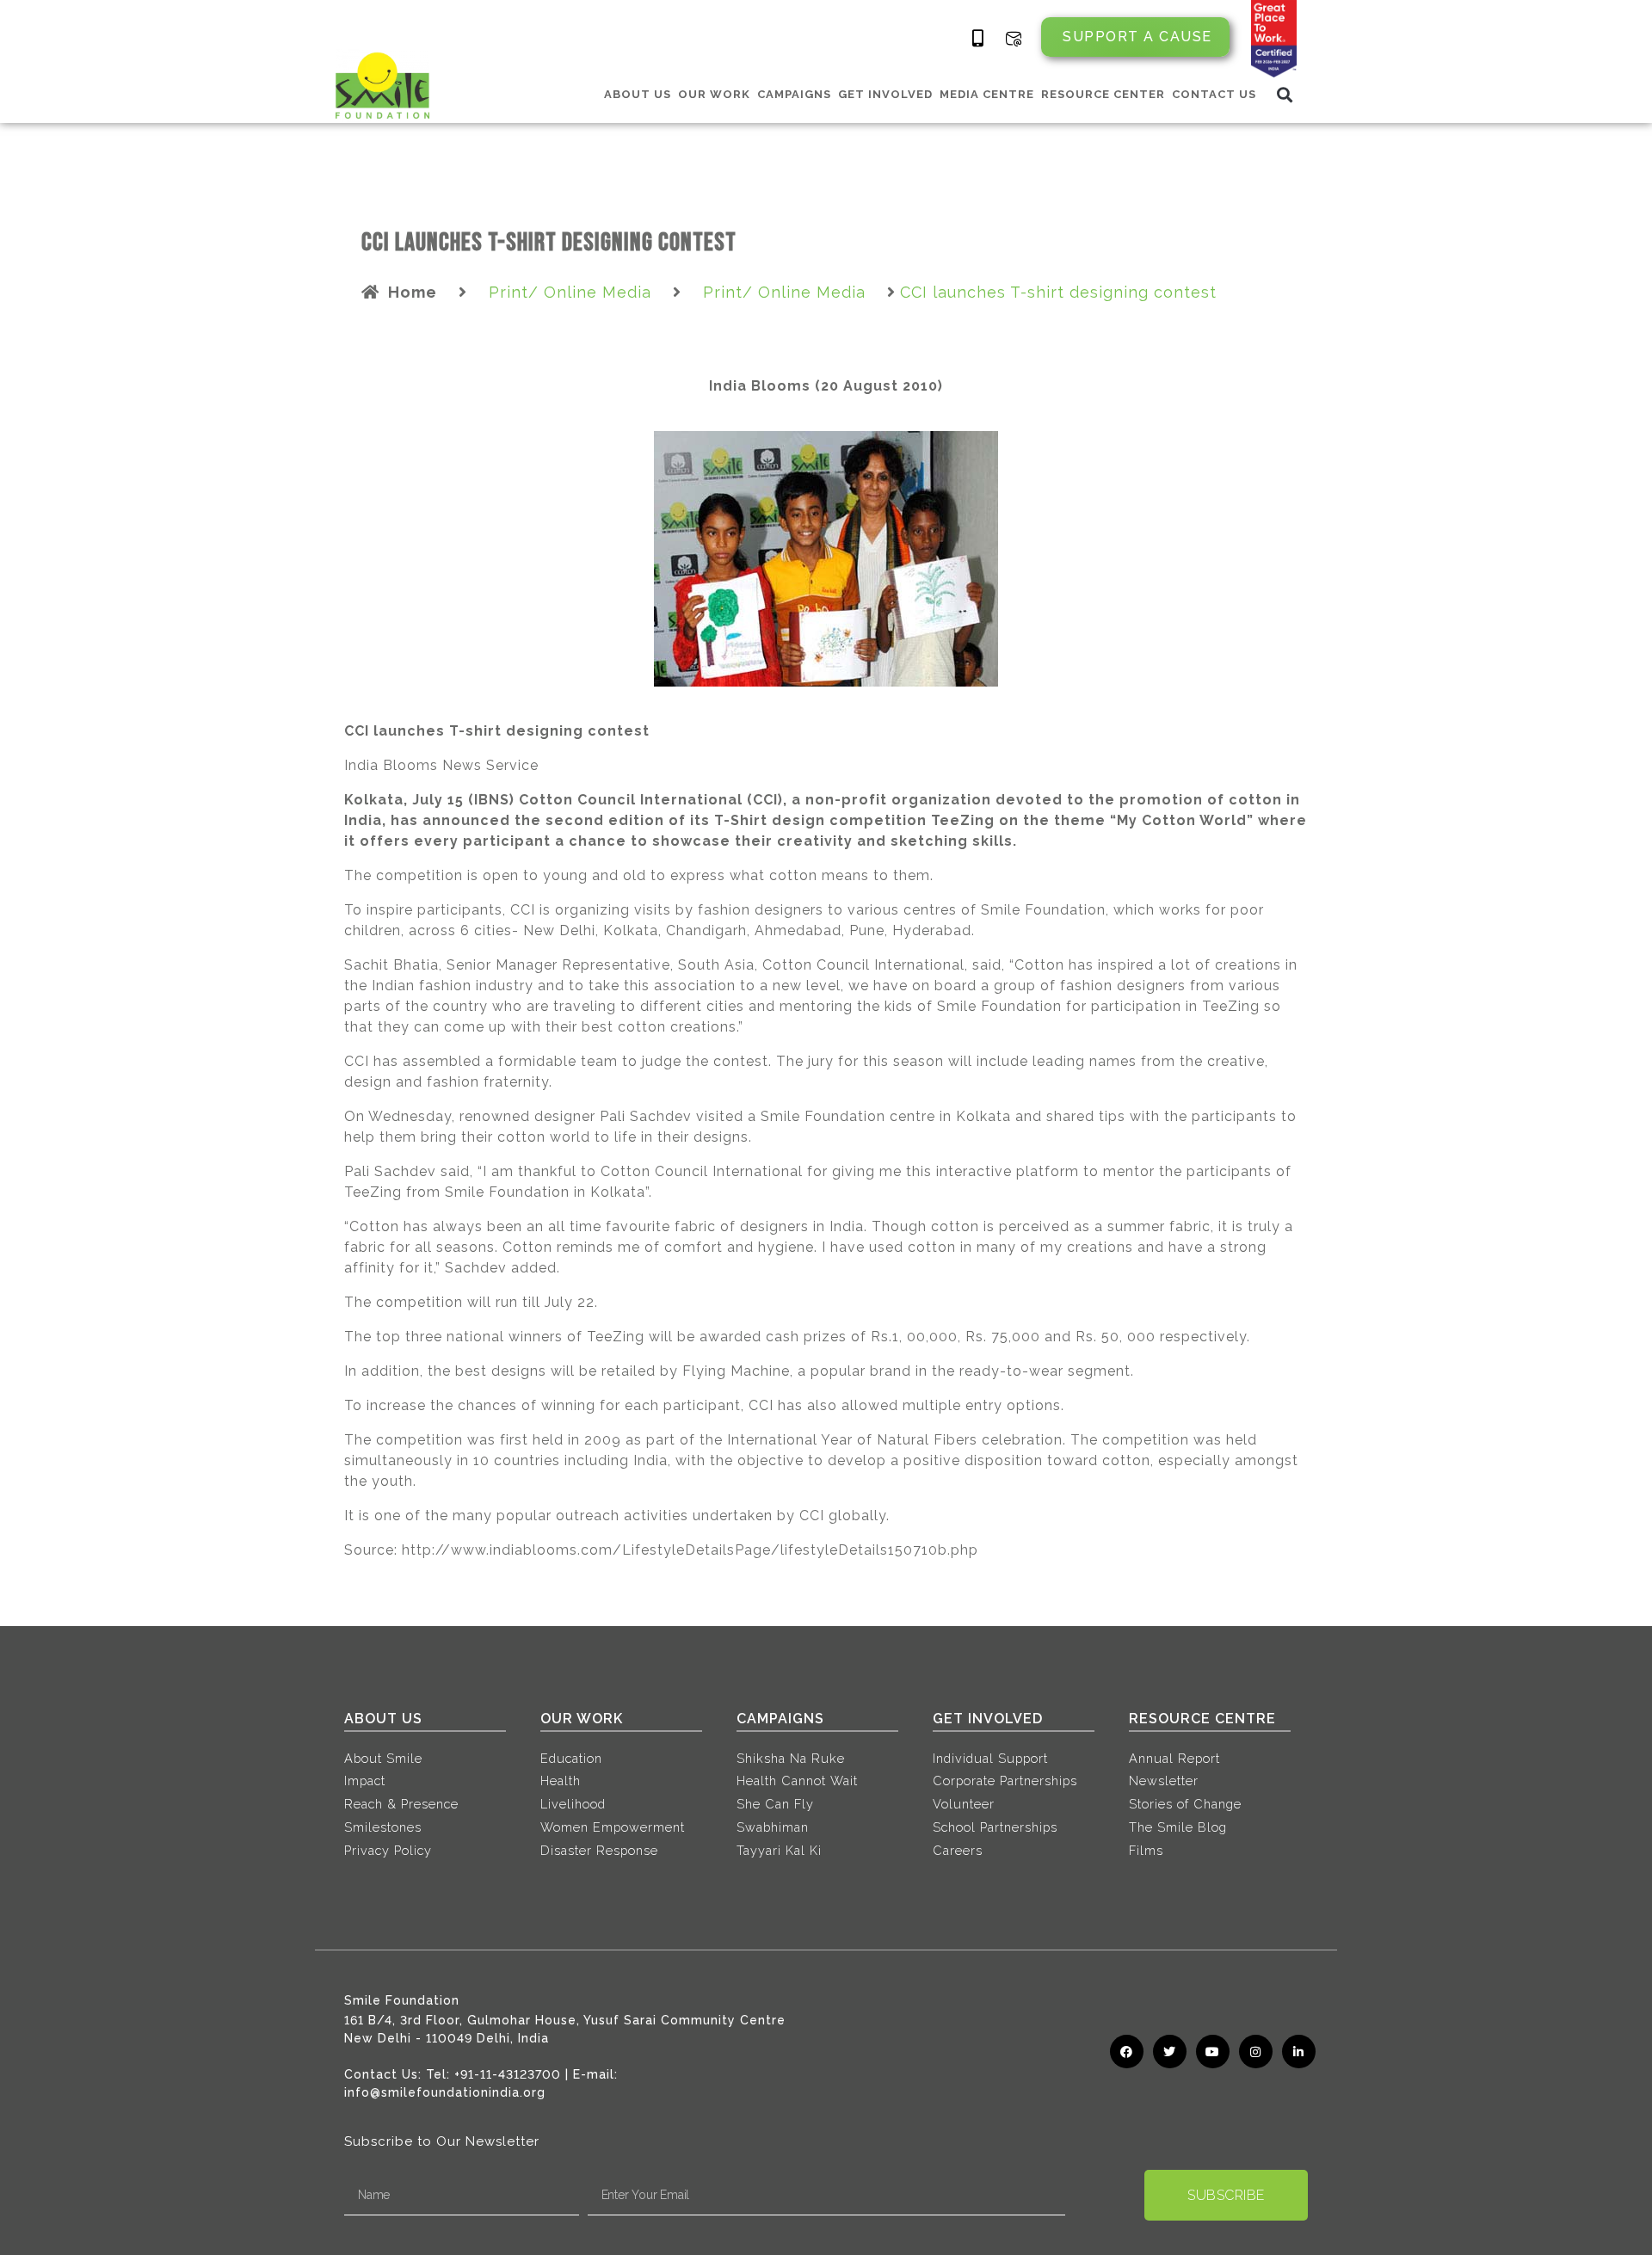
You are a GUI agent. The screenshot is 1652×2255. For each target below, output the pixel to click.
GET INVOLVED (885, 94)
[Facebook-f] (1127, 2052)
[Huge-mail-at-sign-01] (1014, 39)
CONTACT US (1214, 94)
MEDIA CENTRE (987, 94)
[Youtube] (1213, 2052)
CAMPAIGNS (794, 94)
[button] (1285, 94)
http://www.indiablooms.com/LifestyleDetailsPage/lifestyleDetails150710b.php (690, 1550)
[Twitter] (1170, 2052)
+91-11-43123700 (508, 2074)
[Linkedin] (1299, 2052)
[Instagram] (1256, 2052)
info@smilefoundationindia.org (445, 2092)
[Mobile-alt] (978, 39)
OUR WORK (714, 94)
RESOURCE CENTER (1103, 94)
